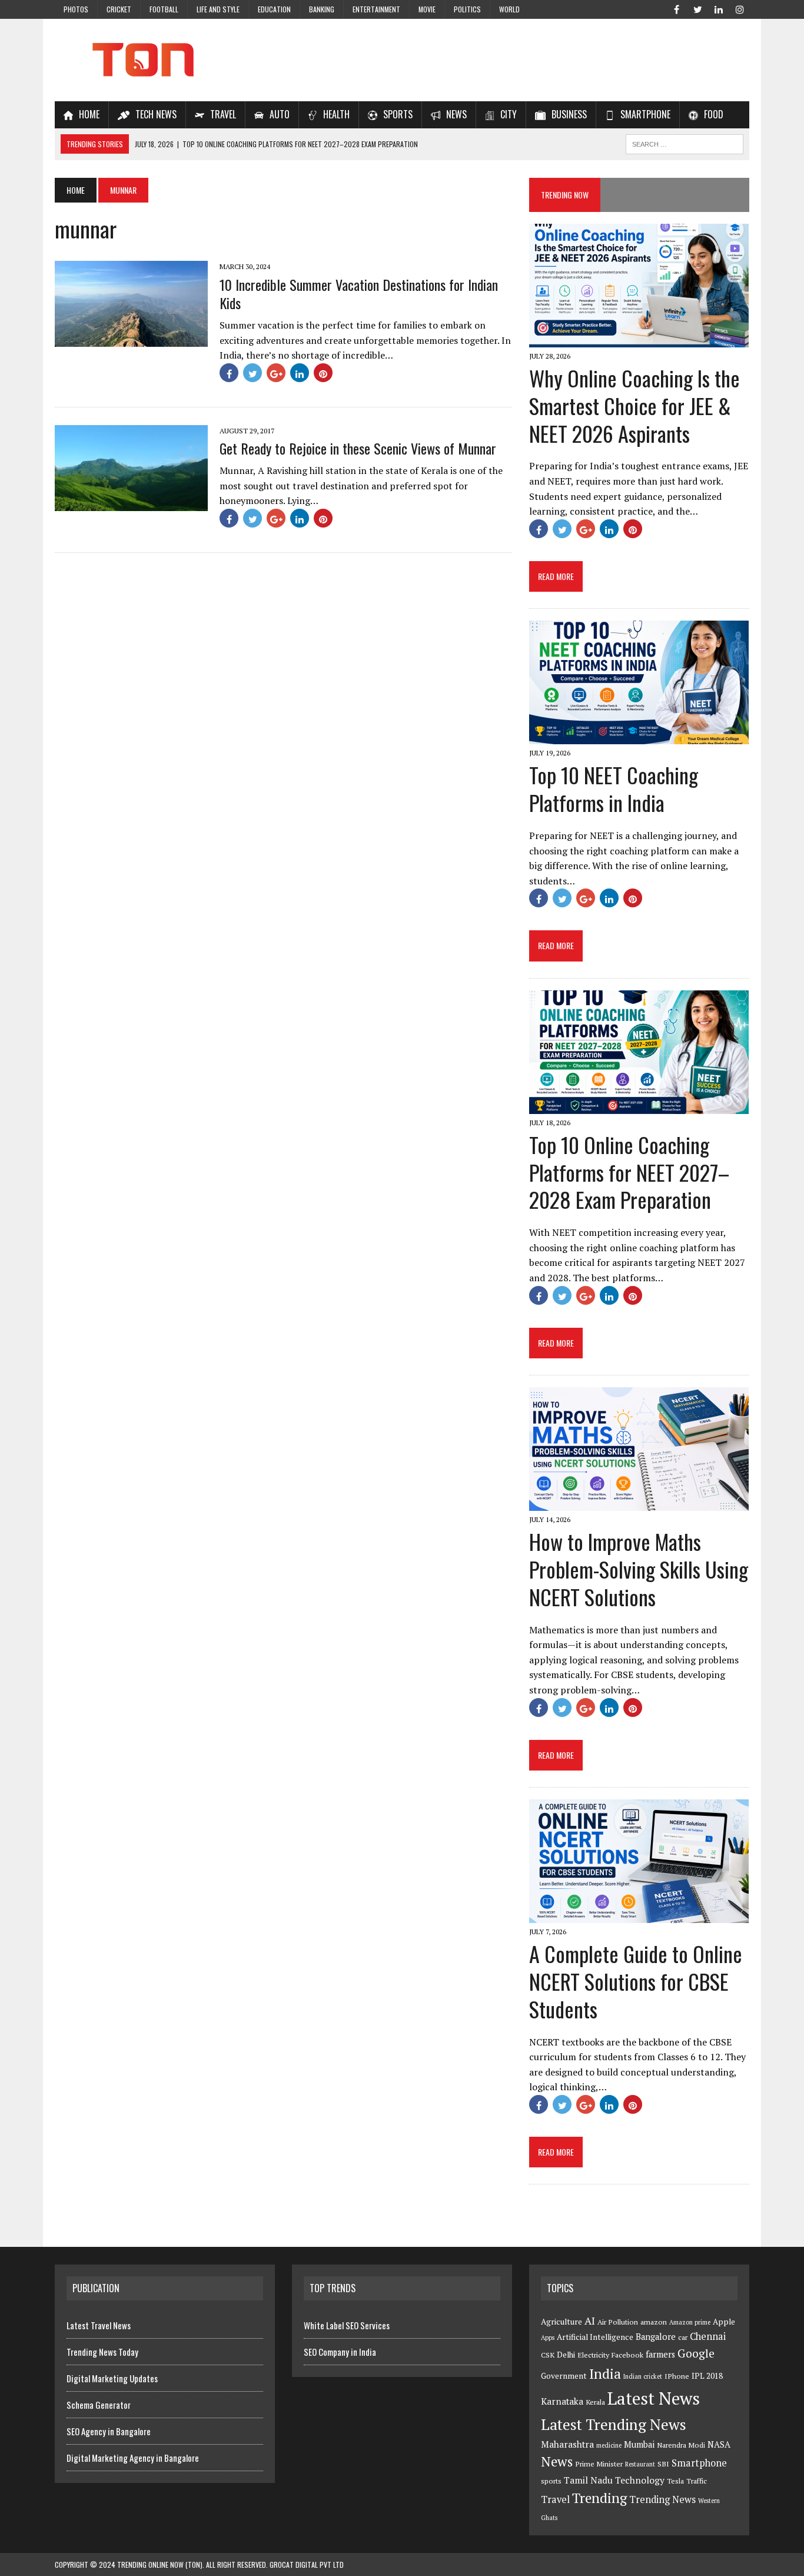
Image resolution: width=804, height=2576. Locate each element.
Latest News (654, 2398)
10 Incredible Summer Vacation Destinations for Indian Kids (359, 294)
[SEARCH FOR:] (685, 142)
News (557, 2461)
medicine (609, 2445)
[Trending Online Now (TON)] (402, 60)
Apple (724, 2322)
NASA (719, 2444)
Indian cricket (643, 2376)
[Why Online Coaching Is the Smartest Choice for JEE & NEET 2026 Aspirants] (639, 339)
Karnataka (562, 2401)
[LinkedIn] (719, 8)
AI (590, 2320)
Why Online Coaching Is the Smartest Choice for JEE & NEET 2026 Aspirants (634, 405)
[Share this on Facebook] (229, 373)
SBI (663, 2464)
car (683, 2337)
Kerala (595, 2402)
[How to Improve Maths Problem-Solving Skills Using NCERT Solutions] (639, 1503)
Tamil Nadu (588, 2480)
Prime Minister (599, 2464)
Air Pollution (618, 2322)
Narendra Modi (681, 2445)
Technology (640, 2480)
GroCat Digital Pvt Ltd (307, 2565)
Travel (555, 2499)
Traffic (697, 2481)
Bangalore (656, 2337)
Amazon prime (690, 2322)
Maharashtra (567, 2444)
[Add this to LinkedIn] (300, 373)
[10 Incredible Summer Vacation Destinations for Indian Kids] (131, 339)
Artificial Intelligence (595, 2337)
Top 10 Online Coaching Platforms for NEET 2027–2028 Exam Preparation (629, 1172)
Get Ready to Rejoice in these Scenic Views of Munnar (358, 448)
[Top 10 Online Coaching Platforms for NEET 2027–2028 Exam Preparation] (639, 1106)
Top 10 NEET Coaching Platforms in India (614, 788)
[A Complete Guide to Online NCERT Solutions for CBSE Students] (639, 1915)
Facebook (627, 2355)
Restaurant (640, 2464)
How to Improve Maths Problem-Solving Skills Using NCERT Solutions (639, 1569)
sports (551, 2481)
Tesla (675, 2481)
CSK (548, 2355)
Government (564, 2376)
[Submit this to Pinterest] (323, 373)
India (605, 2374)
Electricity (593, 2355)
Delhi (566, 2355)
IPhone (677, 2376)
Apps (548, 2338)
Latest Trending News (614, 2424)
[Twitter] (697, 8)
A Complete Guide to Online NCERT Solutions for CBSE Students (636, 1981)
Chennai (708, 2336)
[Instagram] (740, 8)
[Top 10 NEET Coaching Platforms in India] (639, 737)
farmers (660, 2354)
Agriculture (562, 2322)
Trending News (662, 2499)
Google (696, 2353)
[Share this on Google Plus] (276, 373)
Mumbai (639, 2444)
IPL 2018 (707, 2376)
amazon (654, 2322)
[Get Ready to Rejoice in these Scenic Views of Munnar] (131, 503)
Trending (599, 2498)
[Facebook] (676, 8)
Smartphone (699, 2463)
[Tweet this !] (253, 373)
